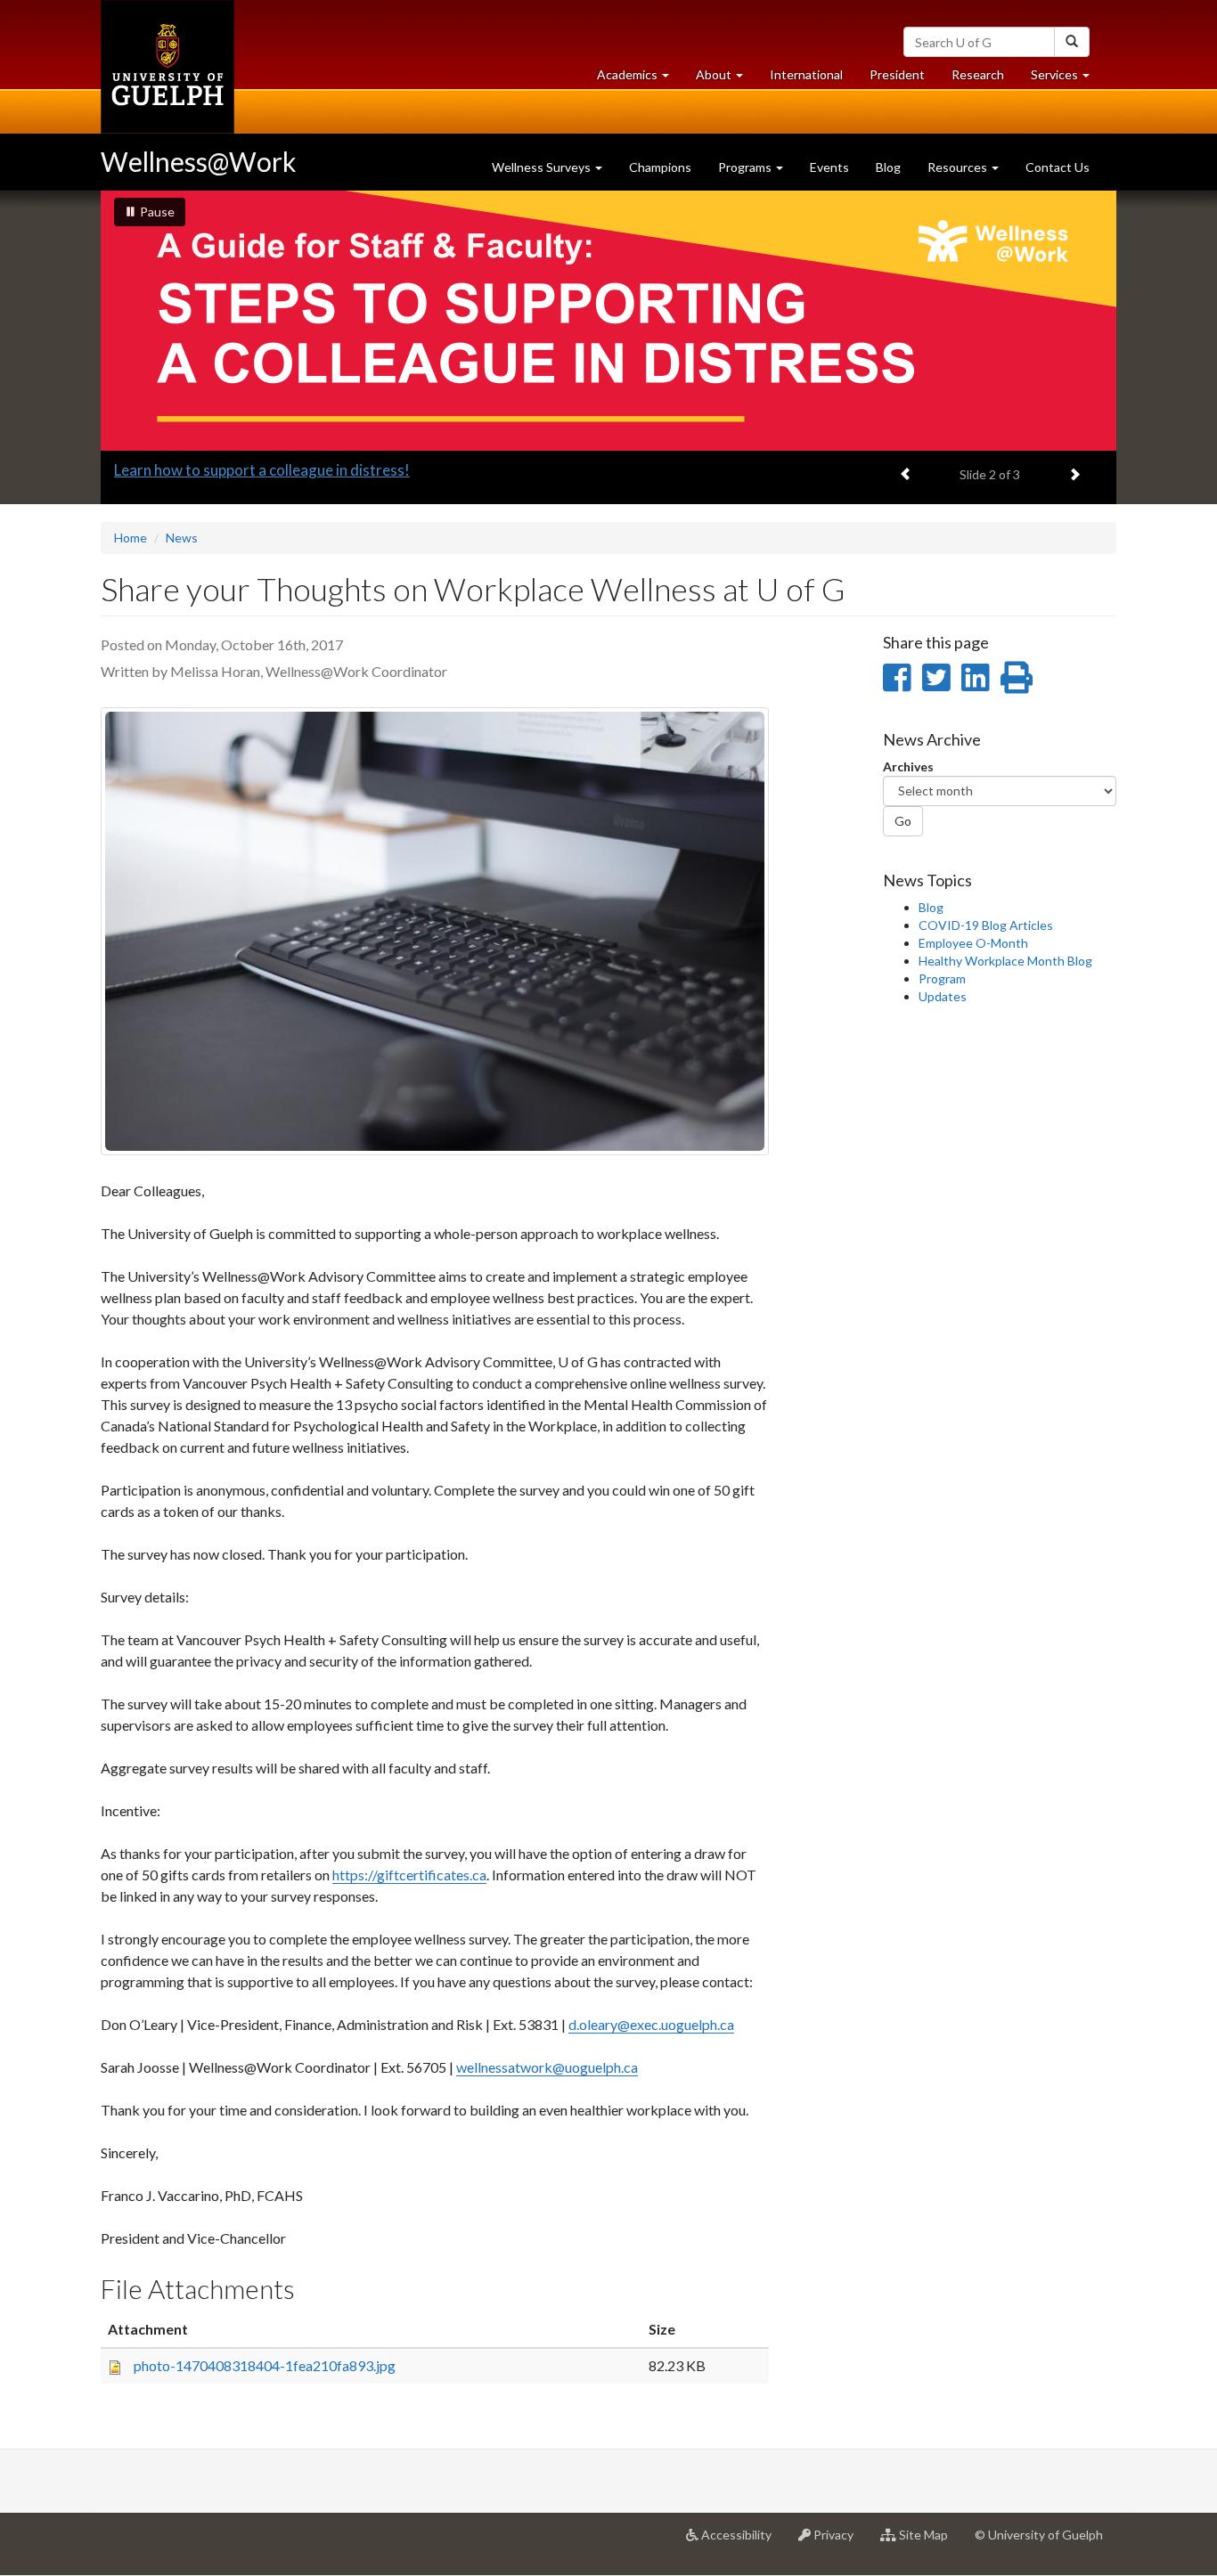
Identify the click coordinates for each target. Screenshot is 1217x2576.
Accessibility (742, 2542)
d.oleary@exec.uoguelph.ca (651, 2024)
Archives (908, 766)
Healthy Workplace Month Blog (1005, 961)
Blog (888, 167)
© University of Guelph (1039, 2535)
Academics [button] (640, 79)
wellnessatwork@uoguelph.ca (547, 2067)
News (182, 538)
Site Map (929, 2542)
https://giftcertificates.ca (409, 1875)
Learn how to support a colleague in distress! (262, 470)
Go (903, 821)
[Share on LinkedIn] (975, 677)
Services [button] (1067, 79)
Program (942, 978)
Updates (943, 996)
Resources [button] (959, 167)
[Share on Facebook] (897, 677)
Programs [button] (746, 167)
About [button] (726, 79)
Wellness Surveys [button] (543, 167)
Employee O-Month (973, 943)
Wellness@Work (199, 161)
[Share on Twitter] (936, 677)
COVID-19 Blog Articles (986, 925)
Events (829, 167)
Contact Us (1058, 167)
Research (984, 79)
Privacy (839, 2542)
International (806, 74)
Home (131, 538)
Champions (660, 167)
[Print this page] (1017, 677)
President (897, 74)
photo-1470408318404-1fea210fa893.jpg (265, 2365)
